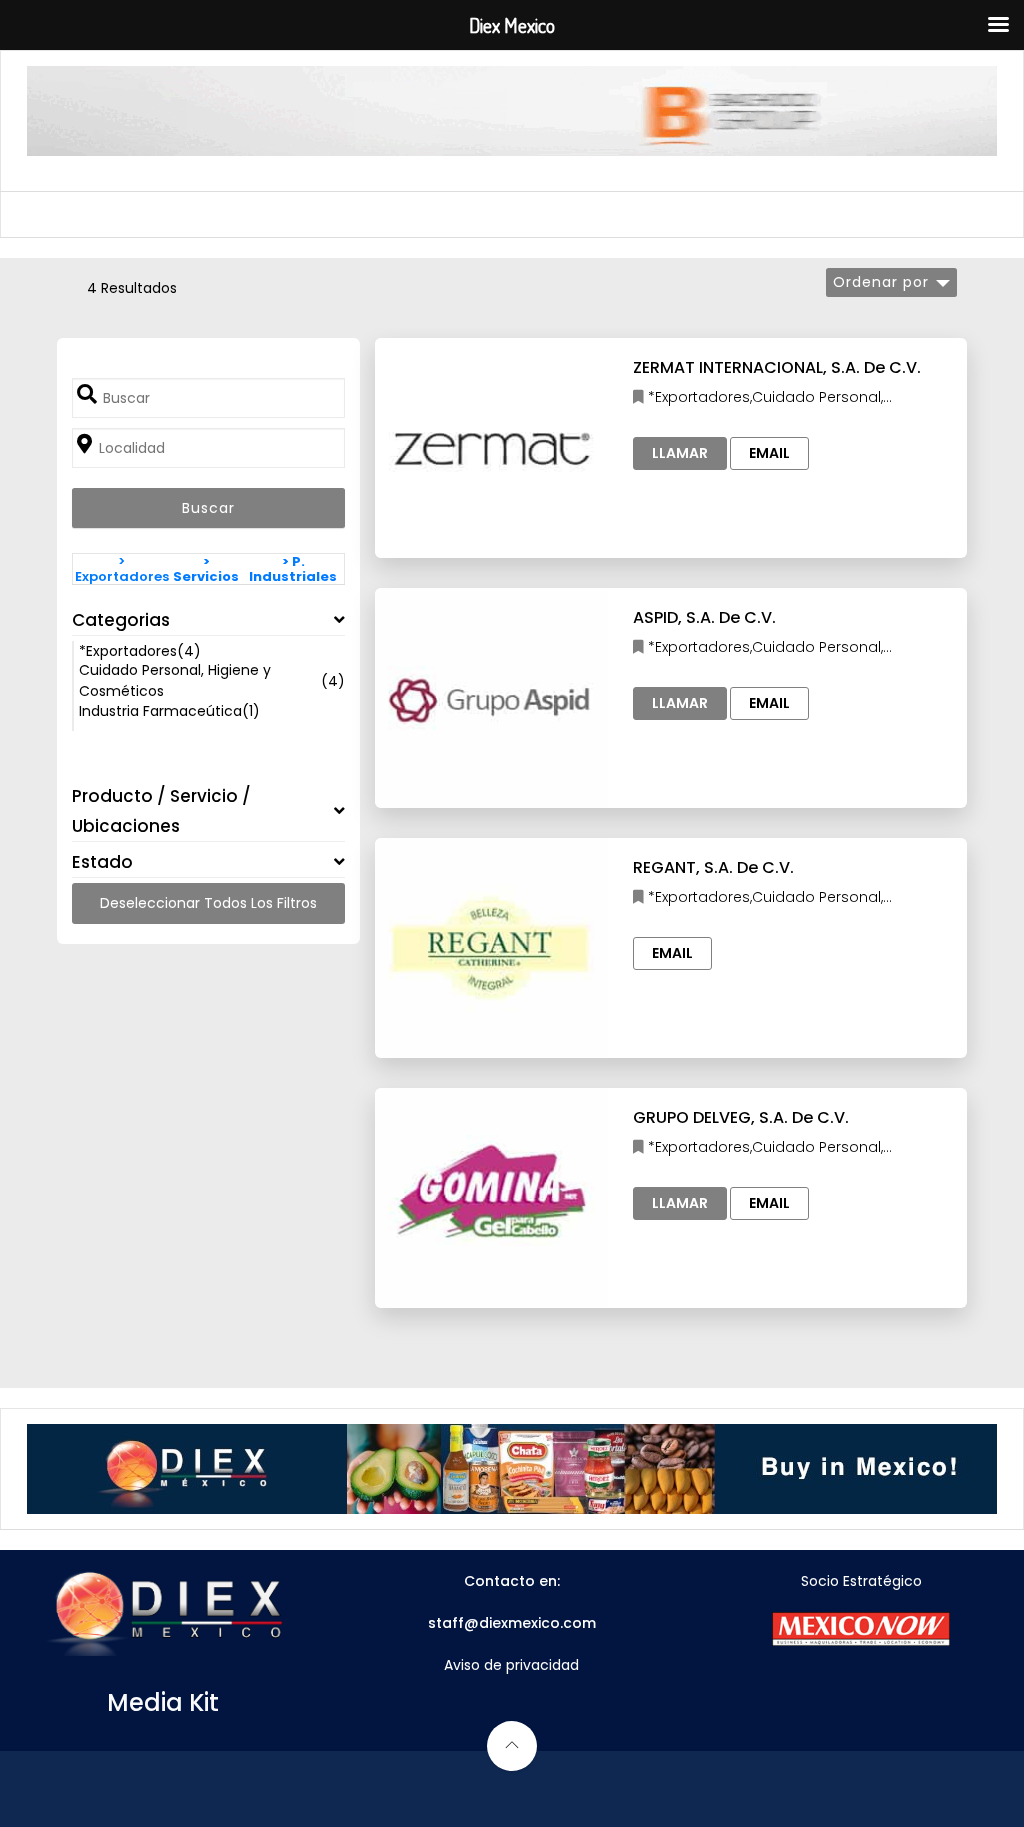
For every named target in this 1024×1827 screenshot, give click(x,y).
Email (769, 453)
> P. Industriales (293, 569)
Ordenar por (881, 282)
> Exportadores (122, 569)
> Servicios (206, 569)
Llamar (680, 453)
